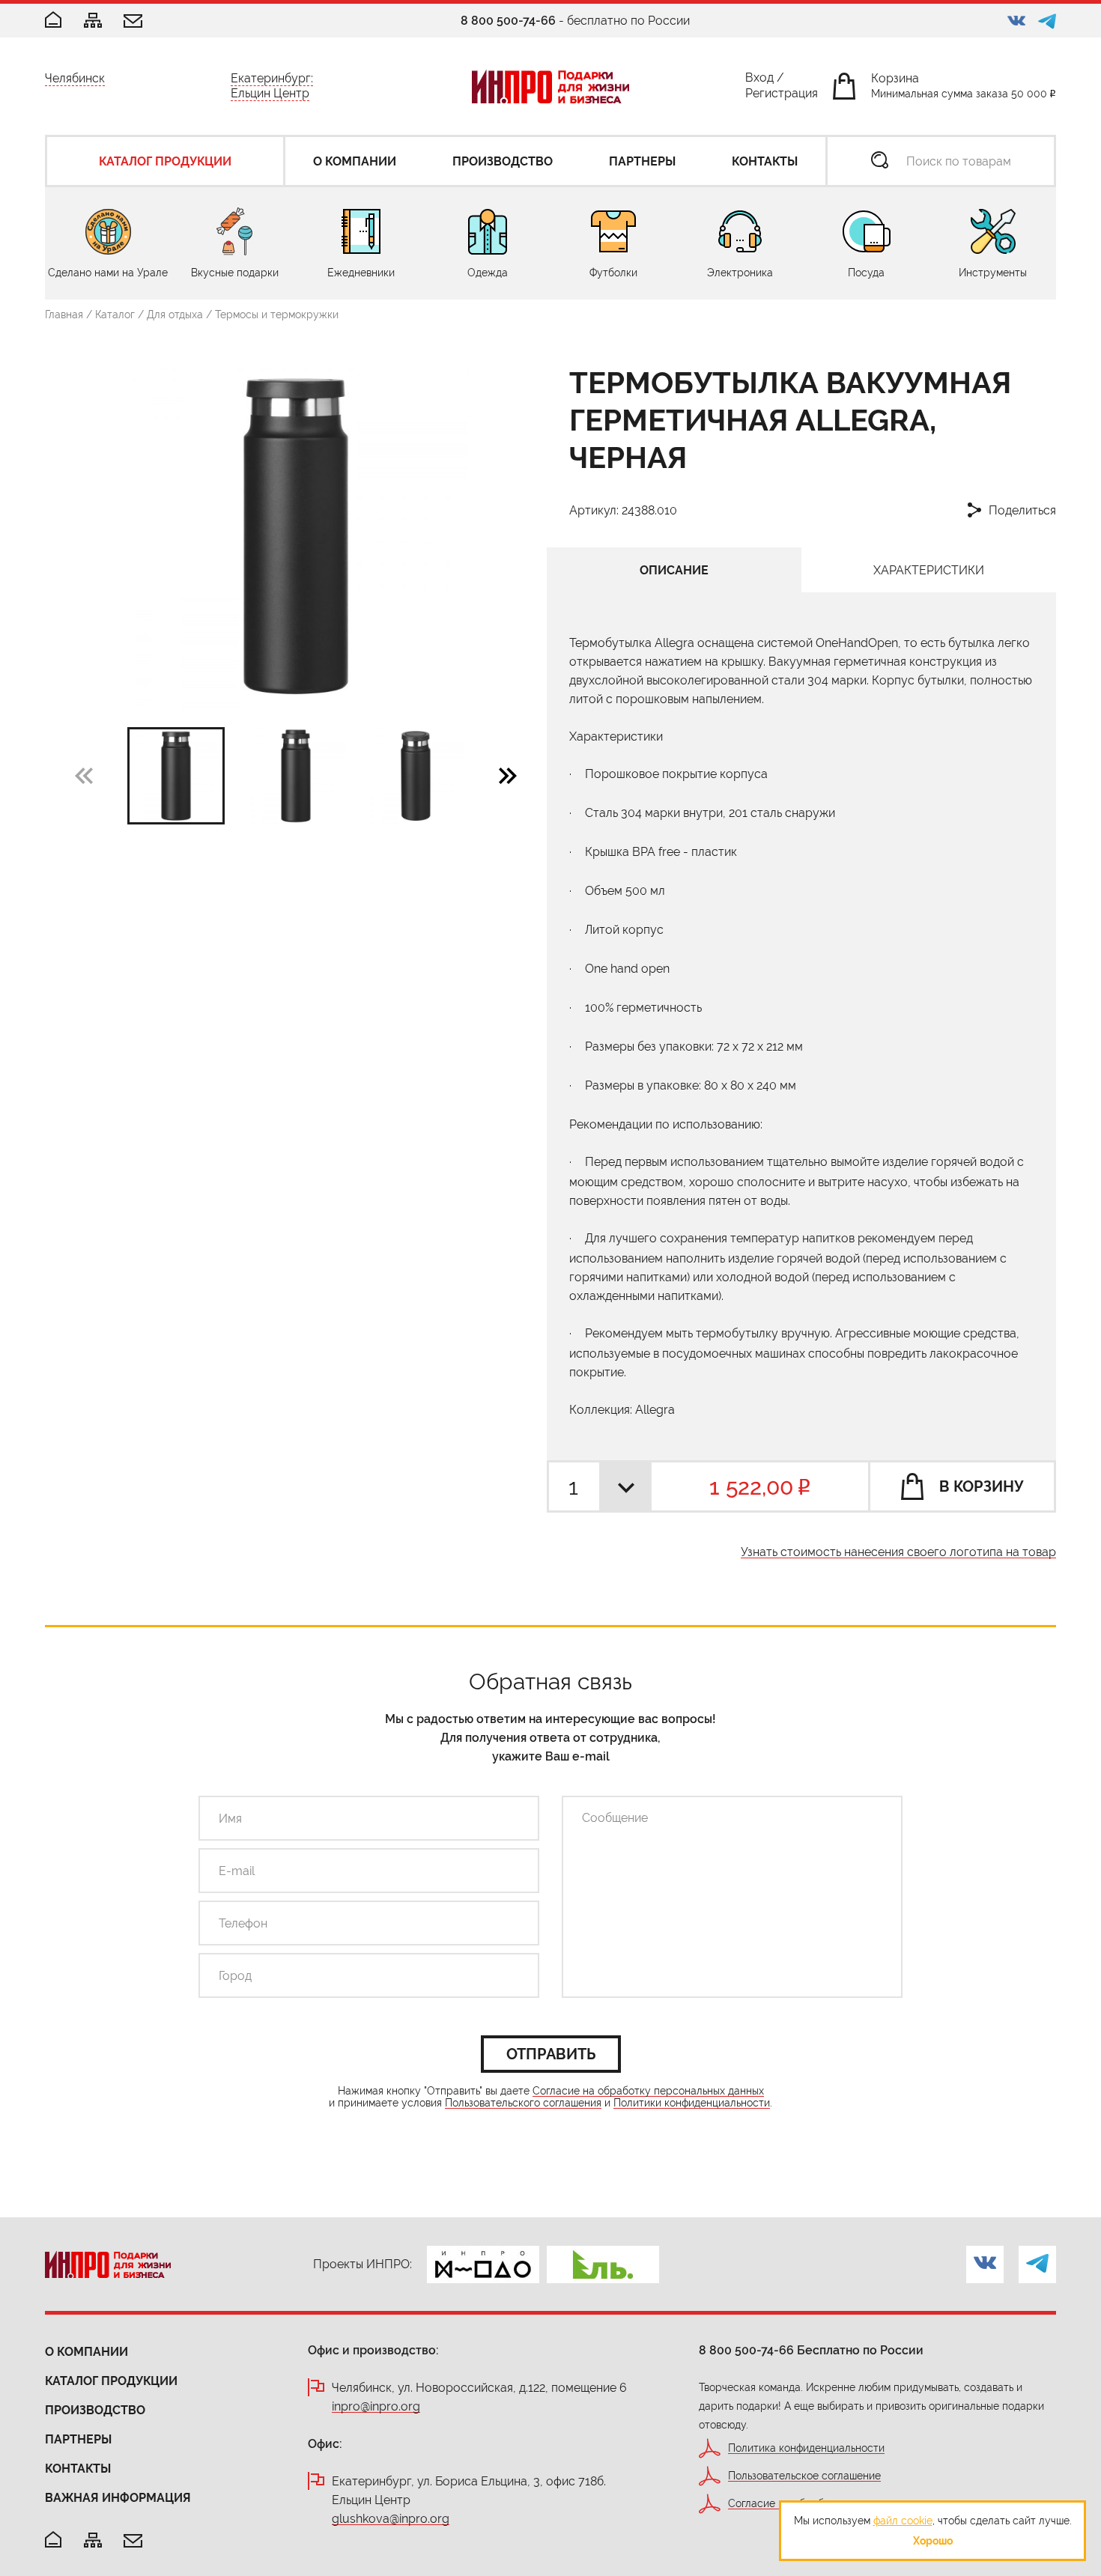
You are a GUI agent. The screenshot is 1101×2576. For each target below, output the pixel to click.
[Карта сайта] (93, 21)
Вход (759, 80)
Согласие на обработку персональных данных (648, 2091)
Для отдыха (175, 315)
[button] (508, 775)
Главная (64, 315)
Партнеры (78, 2439)
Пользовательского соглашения (523, 2103)
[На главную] (53, 2540)
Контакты (78, 2469)
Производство (95, 2410)
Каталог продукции (111, 2381)
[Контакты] (133, 22)
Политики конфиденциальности (692, 2103)
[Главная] (53, 21)
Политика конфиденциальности (806, 2448)
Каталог (115, 315)
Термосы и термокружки (277, 315)
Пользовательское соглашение (804, 2476)
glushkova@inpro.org (391, 2519)
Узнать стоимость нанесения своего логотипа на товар (898, 1553)
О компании (87, 2352)
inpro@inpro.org (376, 2407)
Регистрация (782, 96)
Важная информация (118, 2498)
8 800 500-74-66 (508, 21)
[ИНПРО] (550, 86)
